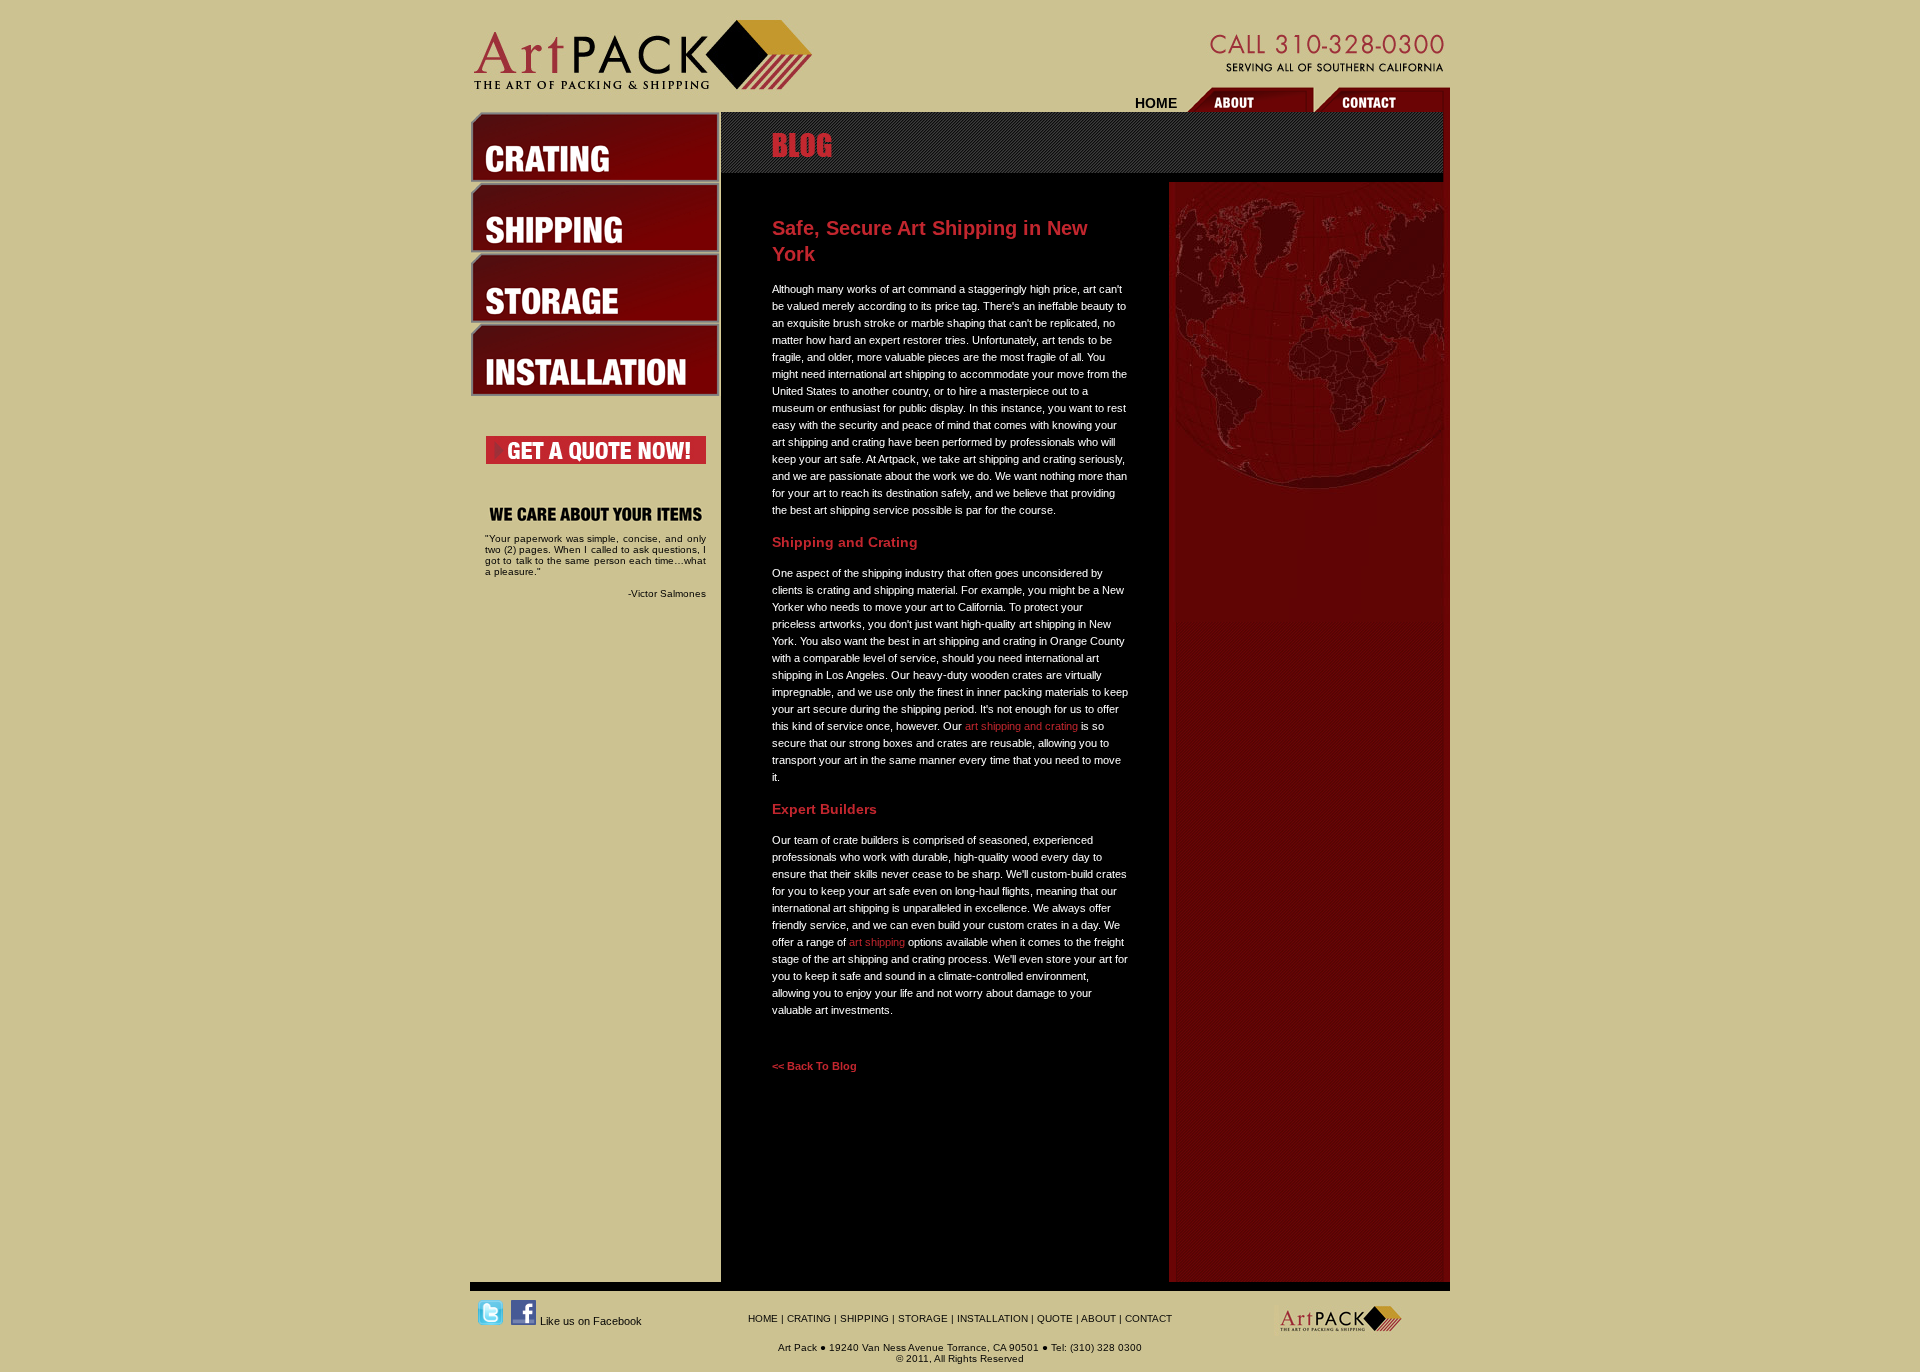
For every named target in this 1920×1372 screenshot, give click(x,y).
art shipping (877, 942)
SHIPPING (864, 1318)
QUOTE (1055, 1318)
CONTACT (1148, 1318)
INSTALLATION (992, 1318)
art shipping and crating (1021, 726)
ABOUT (1098, 1318)
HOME (1156, 103)
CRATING (809, 1318)
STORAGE (923, 1318)
